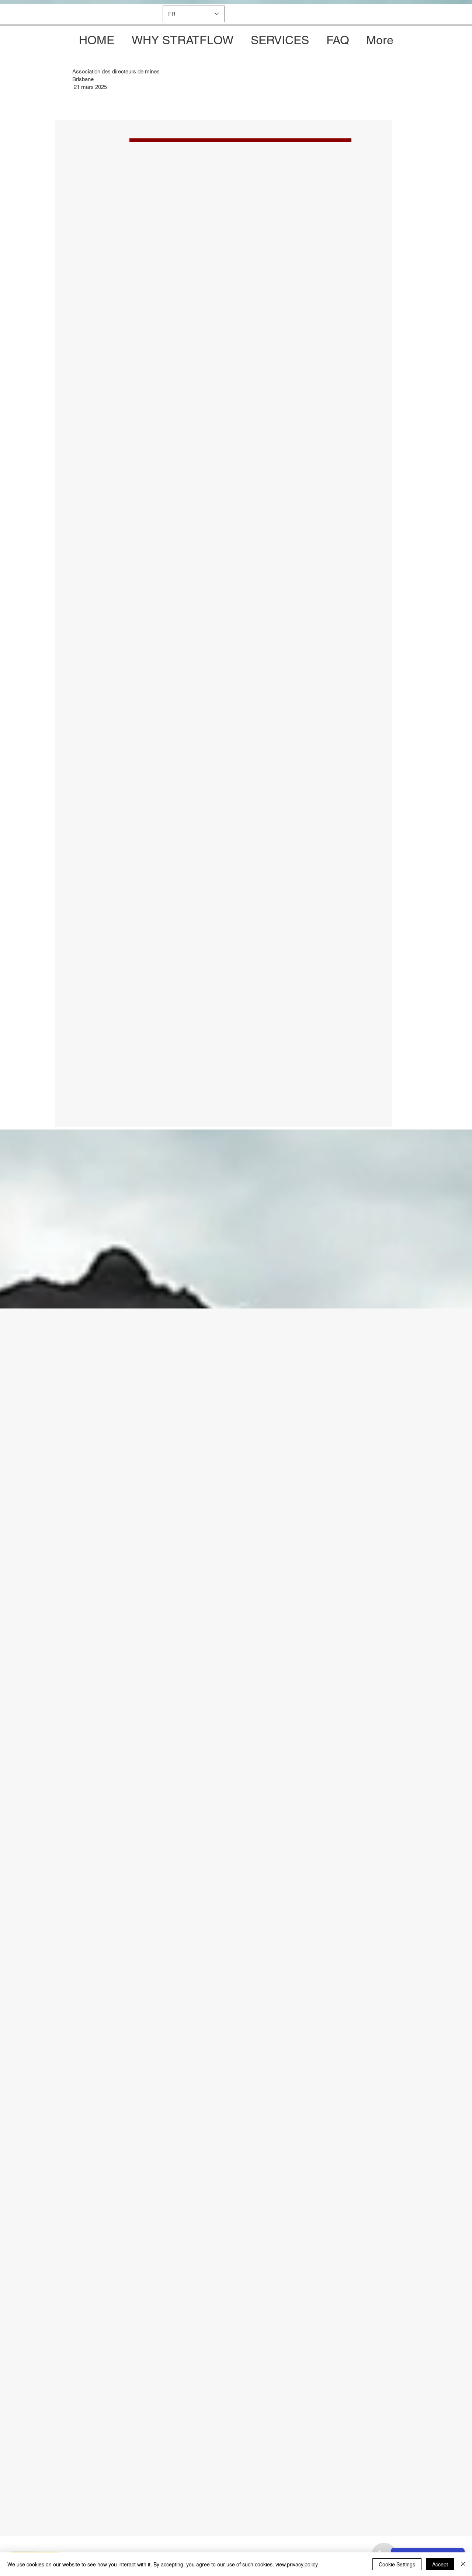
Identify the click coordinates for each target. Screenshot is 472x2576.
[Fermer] (463, 2564)
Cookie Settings (397, 2564)
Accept (440, 2564)
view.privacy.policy (297, 2564)
